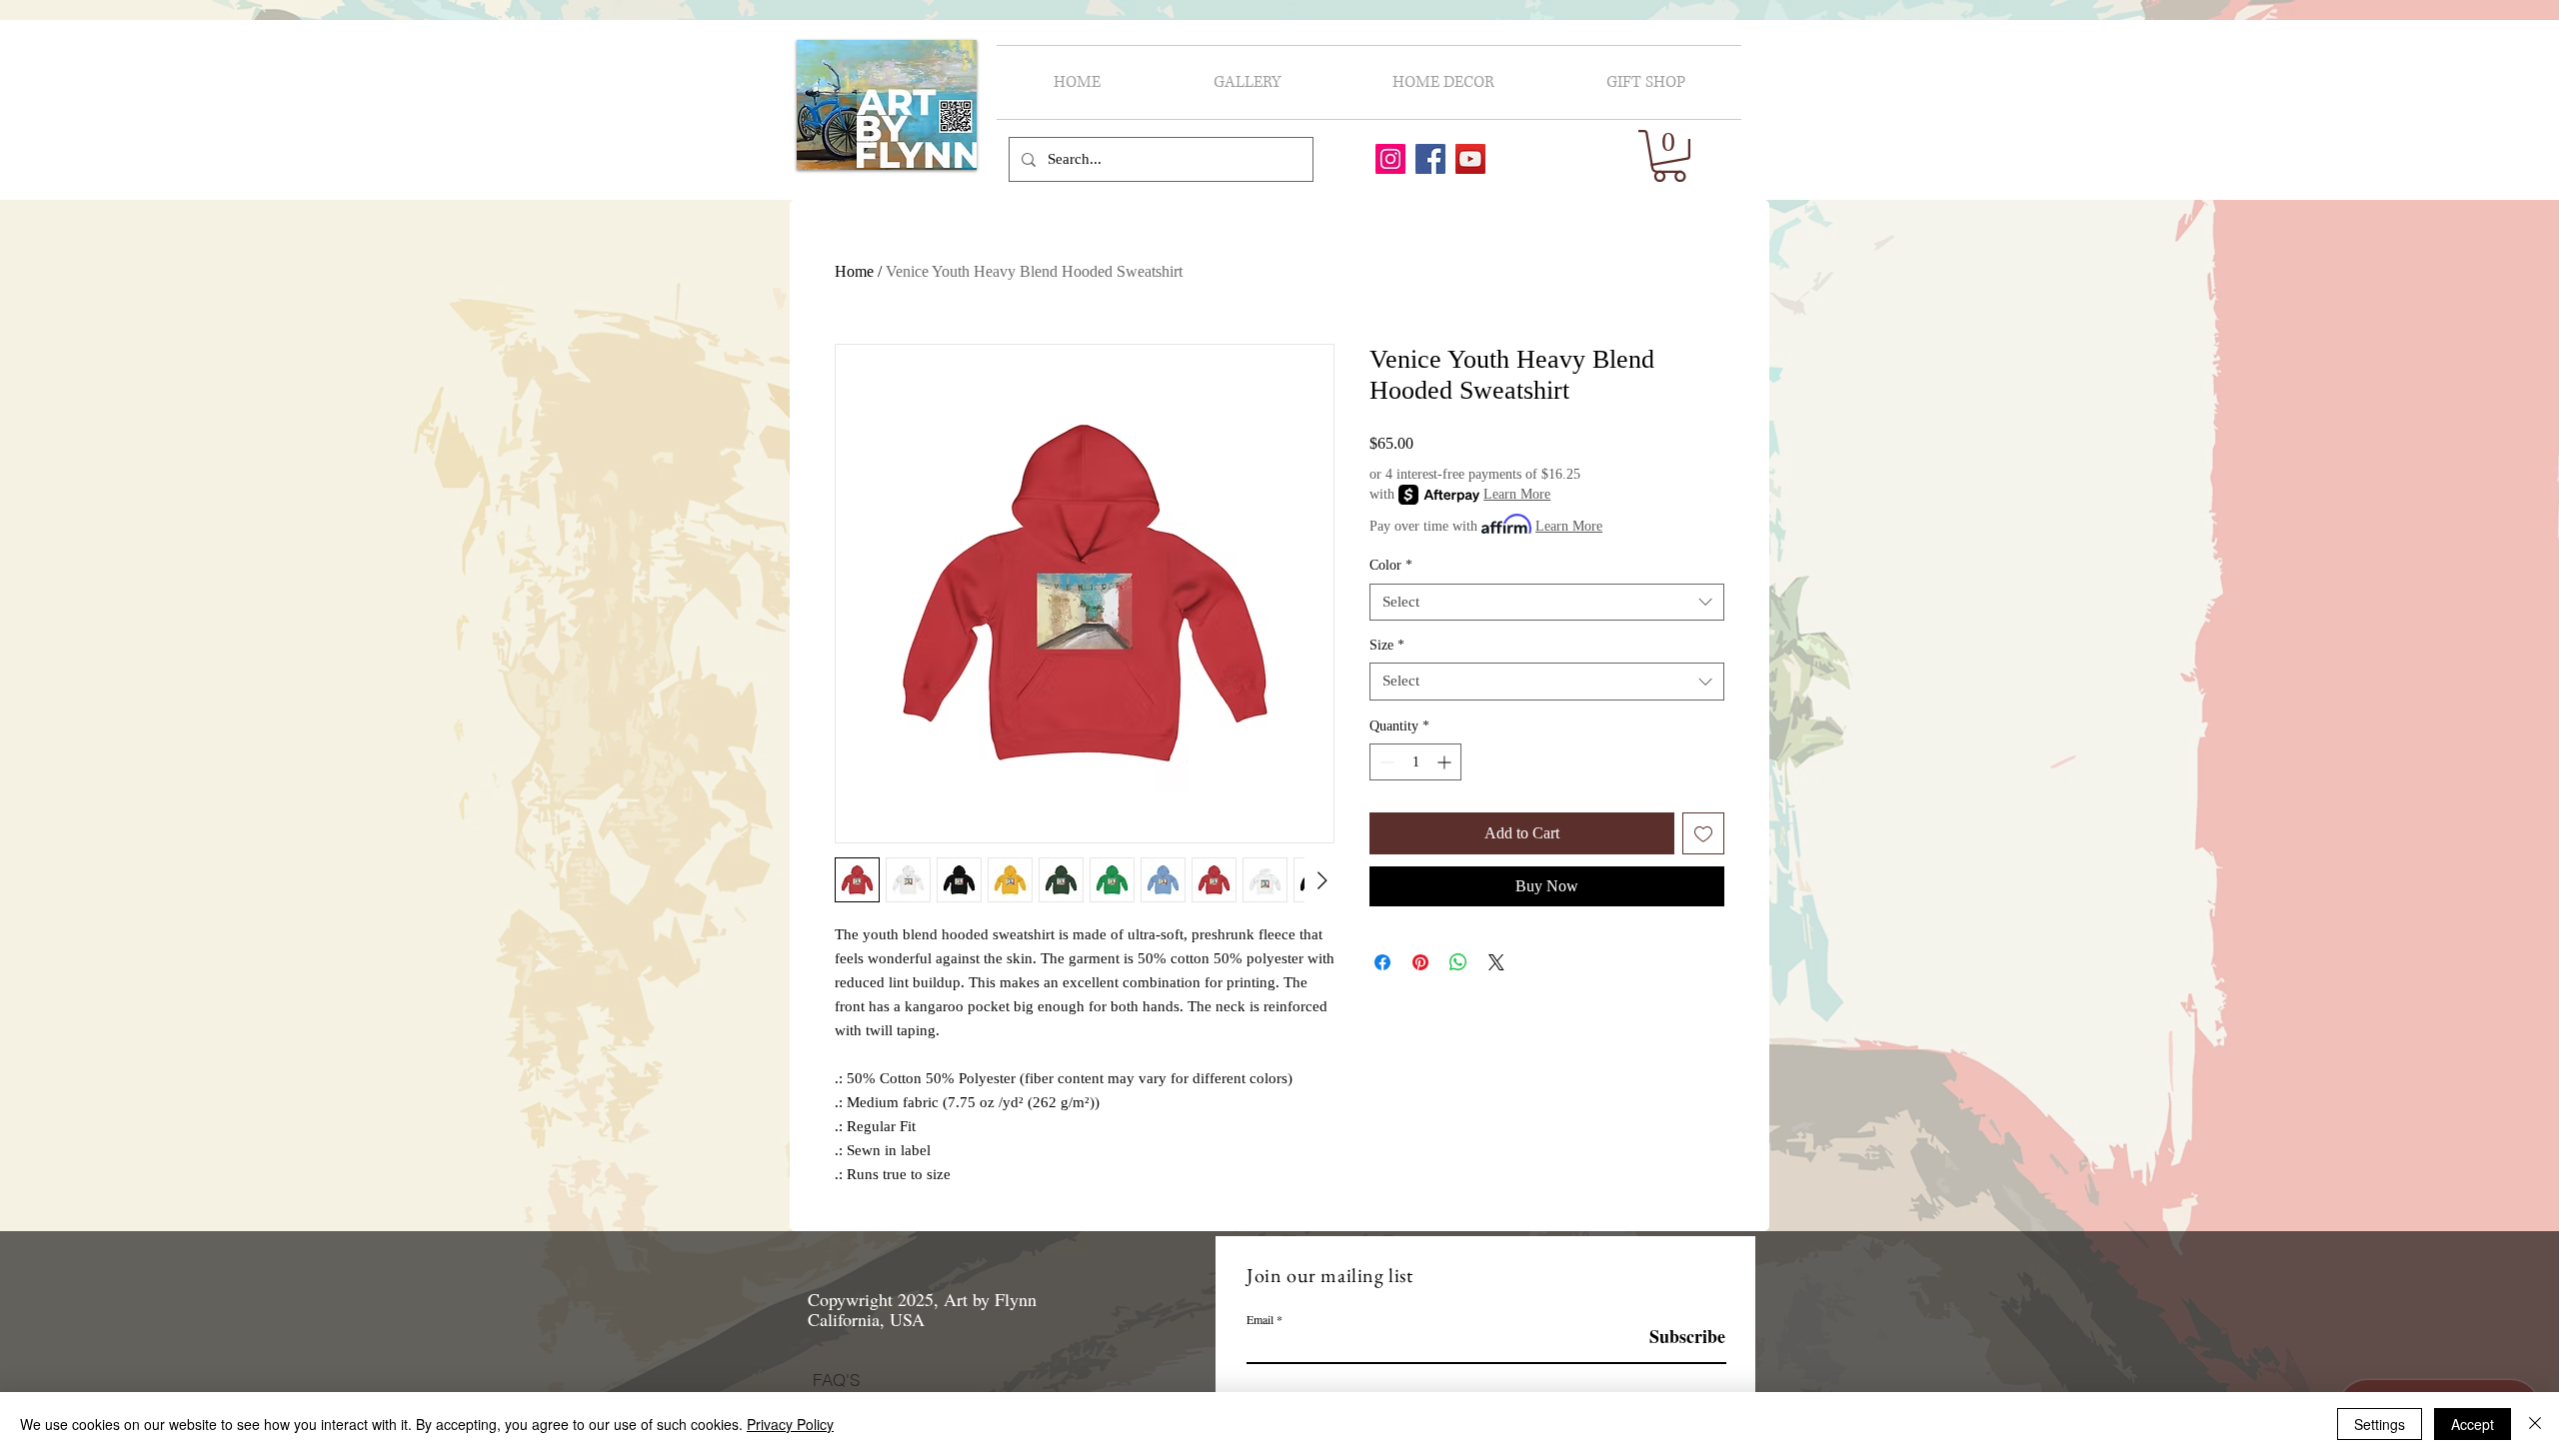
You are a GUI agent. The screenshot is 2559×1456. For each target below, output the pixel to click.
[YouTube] (1470, 159)
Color (1391, 565)
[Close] (2535, 1424)
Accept (2473, 1424)
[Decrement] (1385, 762)
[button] (1669, 156)
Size (1387, 645)
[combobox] (1547, 603)
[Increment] (1446, 762)
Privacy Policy (790, 1424)
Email (1260, 1319)
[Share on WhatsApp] (1458, 962)
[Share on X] (1496, 962)
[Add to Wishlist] (1703, 833)
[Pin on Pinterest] (1420, 962)
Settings (2380, 1424)
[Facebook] (1430, 159)
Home (854, 271)
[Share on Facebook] (1382, 962)
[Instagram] (1390, 159)
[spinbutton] (1415, 762)
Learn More (1517, 494)
